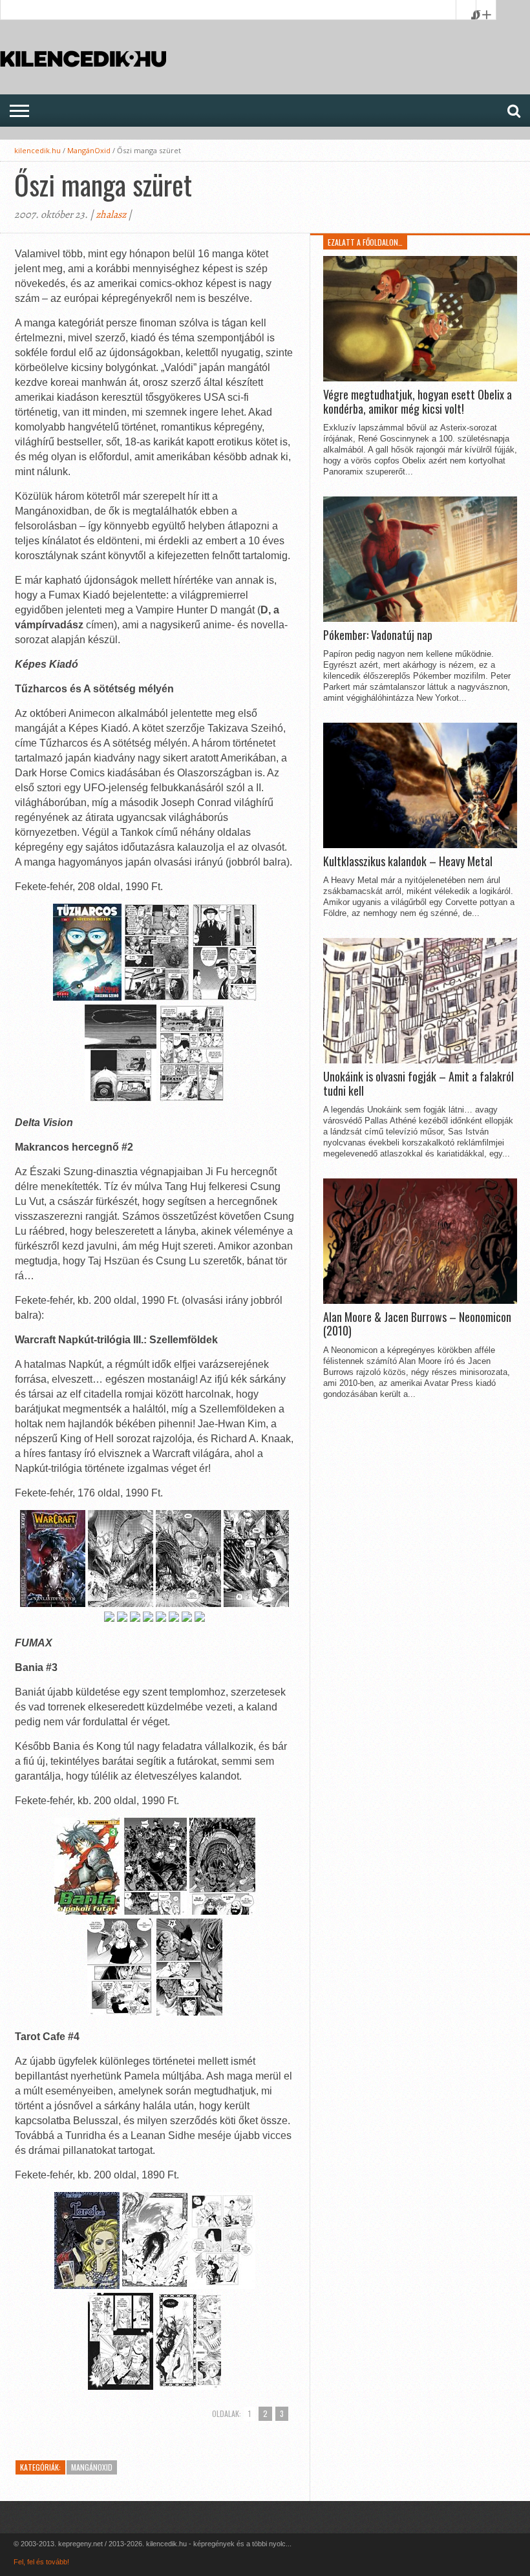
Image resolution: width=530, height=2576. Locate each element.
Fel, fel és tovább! (41, 2562)
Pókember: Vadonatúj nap (378, 635)
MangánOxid (89, 150)
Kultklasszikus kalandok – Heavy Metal (408, 862)
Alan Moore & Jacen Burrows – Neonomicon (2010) (417, 1324)
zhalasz (111, 215)
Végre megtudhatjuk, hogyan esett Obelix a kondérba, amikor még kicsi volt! (418, 402)
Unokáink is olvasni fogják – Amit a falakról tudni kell (419, 1084)
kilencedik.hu (37, 150)
